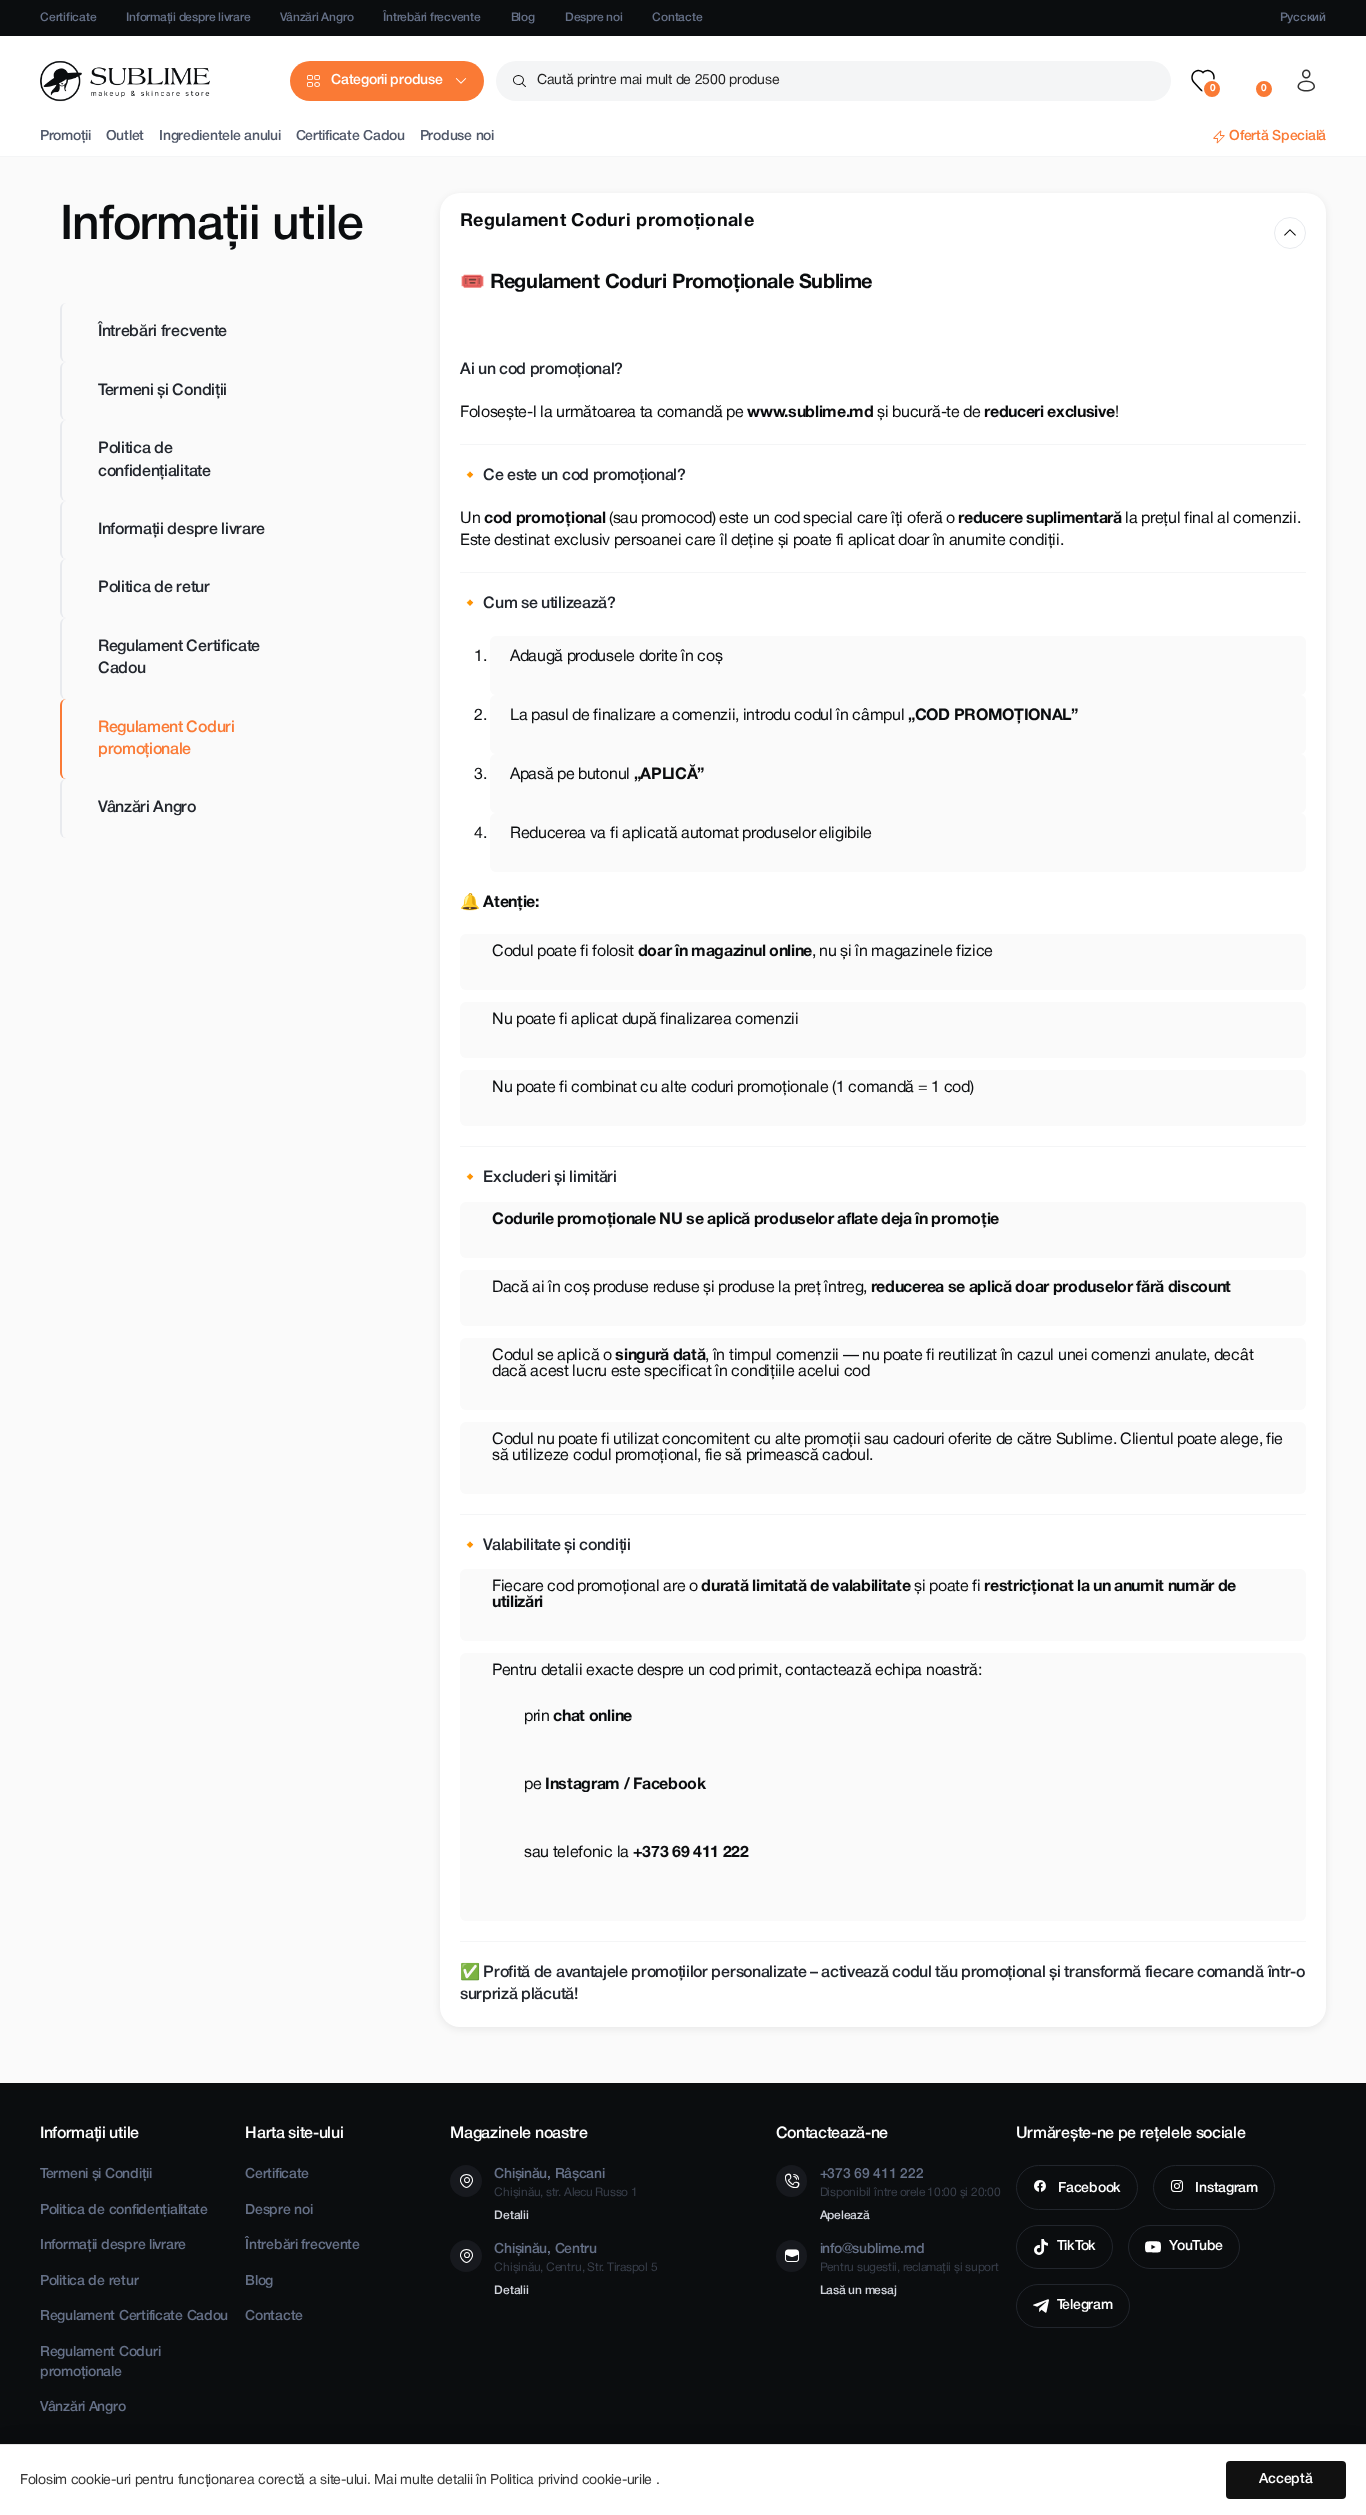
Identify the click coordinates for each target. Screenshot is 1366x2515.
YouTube (1196, 2246)
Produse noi (457, 136)
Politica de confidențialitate (154, 460)
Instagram (1225, 2188)
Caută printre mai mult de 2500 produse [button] (658, 80)
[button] (1203, 81)
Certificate (68, 17)
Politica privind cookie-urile (573, 2480)
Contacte (677, 17)
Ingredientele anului (219, 136)
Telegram (1085, 2305)
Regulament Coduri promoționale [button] (607, 221)
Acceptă (1285, 2479)
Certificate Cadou (350, 136)
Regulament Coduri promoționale (166, 738)
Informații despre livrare (188, 17)
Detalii (511, 2215)
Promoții (65, 136)
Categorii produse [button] (386, 80)
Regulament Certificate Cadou (179, 657)
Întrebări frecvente (431, 17)
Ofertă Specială (1277, 136)
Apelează (845, 2215)
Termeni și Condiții (162, 390)
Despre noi (594, 17)
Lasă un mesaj (858, 2290)
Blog (523, 17)
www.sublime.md (810, 413)
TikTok (1076, 2246)
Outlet (125, 136)
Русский (1303, 17)
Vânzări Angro (316, 17)
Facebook (1087, 2188)
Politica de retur (154, 588)
